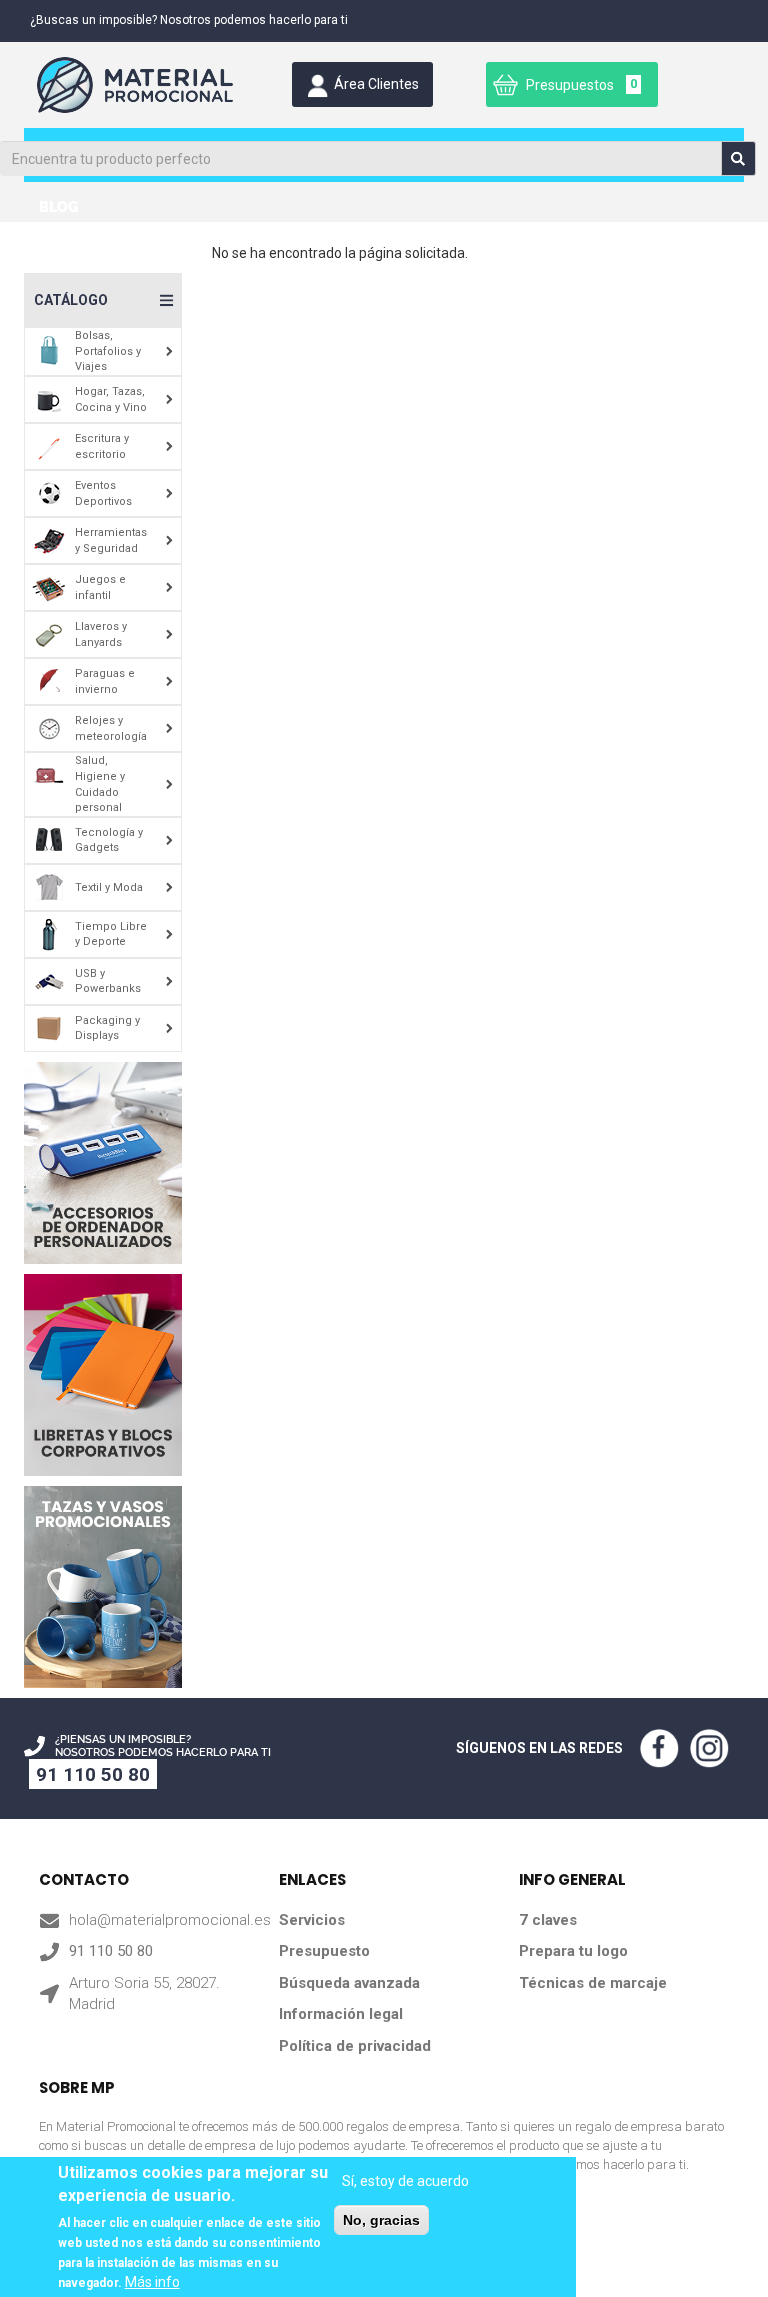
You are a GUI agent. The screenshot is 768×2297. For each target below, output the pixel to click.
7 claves (548, 1920)
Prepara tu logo (573, 1951)
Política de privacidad (355, 2046)
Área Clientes (376, 84)
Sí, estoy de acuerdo (405, 2181)
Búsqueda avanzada (349, 1983)
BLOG (58, 207)
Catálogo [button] (71, 300)
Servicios (312, 1920)
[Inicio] (138, 85)
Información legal (341, 2014)
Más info (152, 2282)
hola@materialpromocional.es (170, 1920)
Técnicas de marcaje (593, 1983)
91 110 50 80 (93, 1774)
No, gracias (381, 2220)
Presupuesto (324, 1951)
